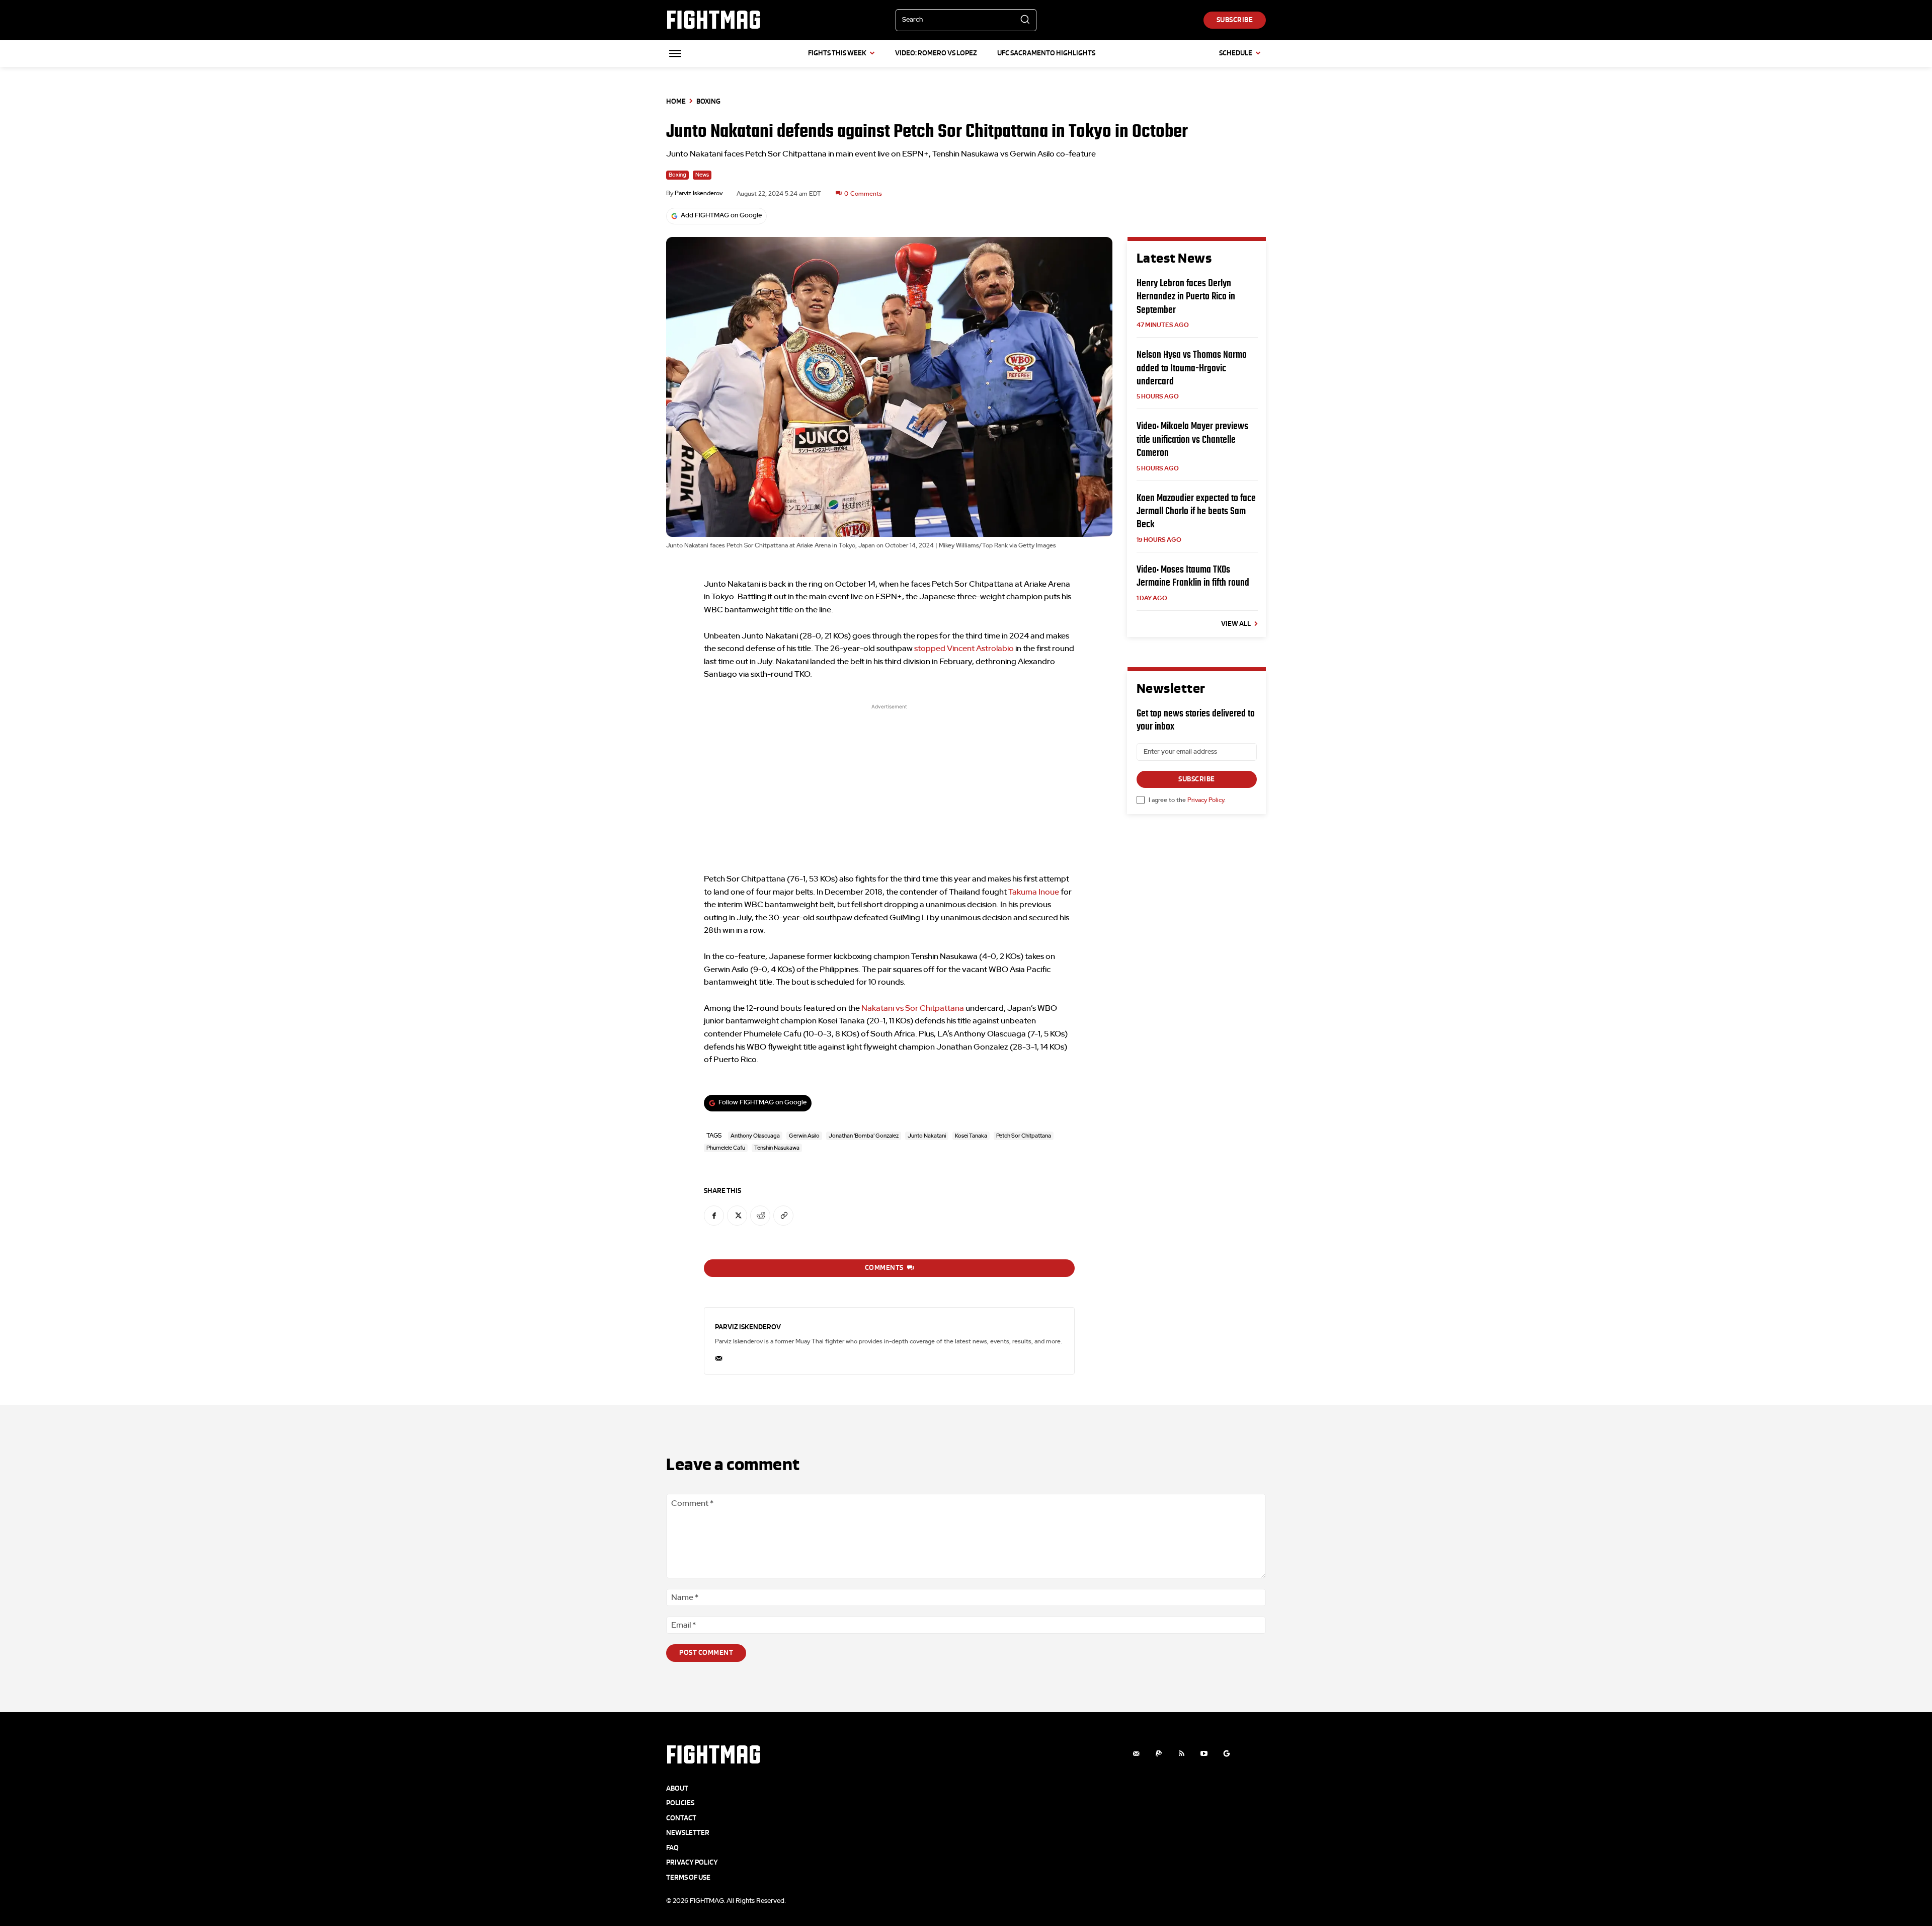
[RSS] (1182, 1754)
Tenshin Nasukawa (777, 1148)
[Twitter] (737, 1216)
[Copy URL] (783, 1216)
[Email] (719, 1356)
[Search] (1025, 20)
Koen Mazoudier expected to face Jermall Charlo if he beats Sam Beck (1196, 511)
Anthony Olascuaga (755, 1136)
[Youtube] (1204, 1754)
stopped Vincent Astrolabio (964, 649)
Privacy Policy (1206, 800)
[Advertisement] (889, 782)
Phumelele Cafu (726, 1148)
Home (676, 101)
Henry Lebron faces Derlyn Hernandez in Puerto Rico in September (1186, 296)
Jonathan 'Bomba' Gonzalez (864, 1136)
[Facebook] (714, 1216)
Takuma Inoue (1034, 892)
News (702, 175)
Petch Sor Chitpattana (1024, 1136)
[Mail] (1136, 1754)
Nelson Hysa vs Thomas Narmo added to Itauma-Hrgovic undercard (1192, 368)
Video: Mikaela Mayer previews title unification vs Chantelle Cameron (1192, 439)
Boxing (708, 101)
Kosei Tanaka (971, 1136)
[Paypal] (1159, 1754)
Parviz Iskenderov (699, 193)
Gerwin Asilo (804, 1136)
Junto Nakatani (927, 1136)
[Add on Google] (1227, 1754)
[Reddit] (760, 1216)
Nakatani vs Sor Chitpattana (913, 1008)
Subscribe (1197, 779)
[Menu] (675, 53)
